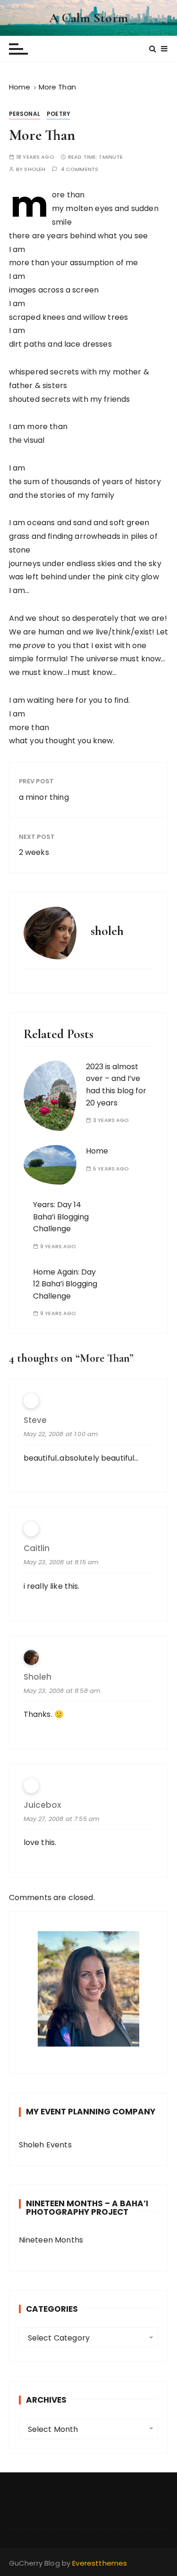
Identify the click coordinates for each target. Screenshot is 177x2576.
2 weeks (34, 852)
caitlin (37, 1548)
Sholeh (38, 1677)
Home (97, 1151)
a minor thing (44, 797)
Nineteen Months (51, 2240)
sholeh (35, 169)
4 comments (80, 169)
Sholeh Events (45, 2145)
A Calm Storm (88, 18)
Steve (35, 1420)
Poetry (59, 114)
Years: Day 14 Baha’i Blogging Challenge (61, 1217)
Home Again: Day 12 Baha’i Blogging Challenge (65, 1284)
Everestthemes (100, 2563)
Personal (25, 114)
